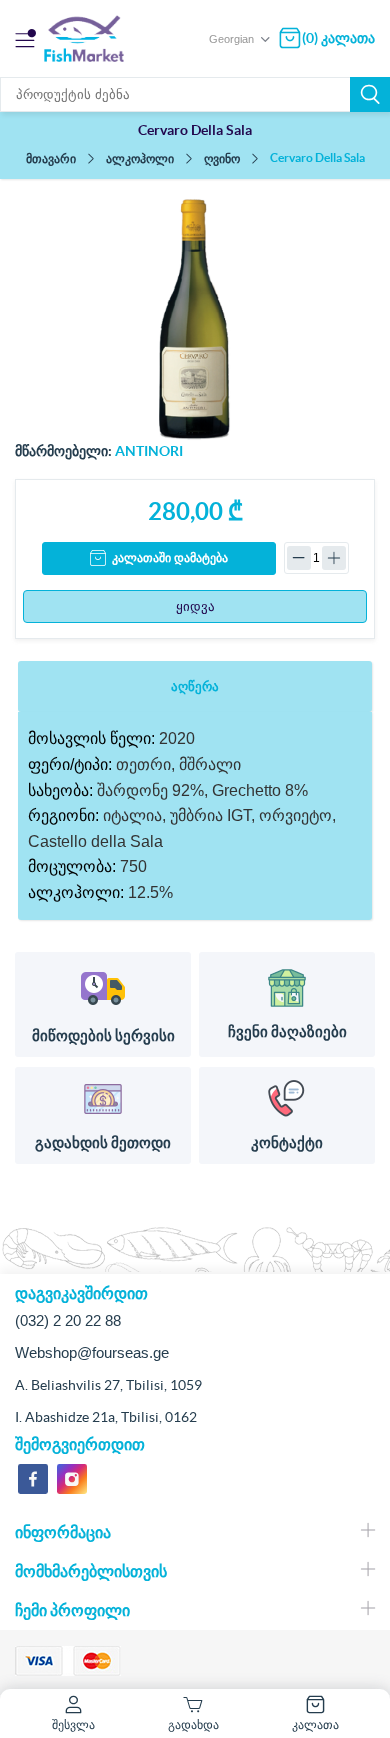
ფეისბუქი (33, 1479)
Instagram (72, 1479)
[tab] (195, 686)
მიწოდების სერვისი (103, 1035)
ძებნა (370, 94)
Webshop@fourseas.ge (92, 1353)
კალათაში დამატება (170, 558)
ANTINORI (149, 451)
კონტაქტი (287, 1142)
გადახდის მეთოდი (103, 1142)
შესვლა (73, 1724)
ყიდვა (195, 606)
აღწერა (195, 686)
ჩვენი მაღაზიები (287, 1031)
